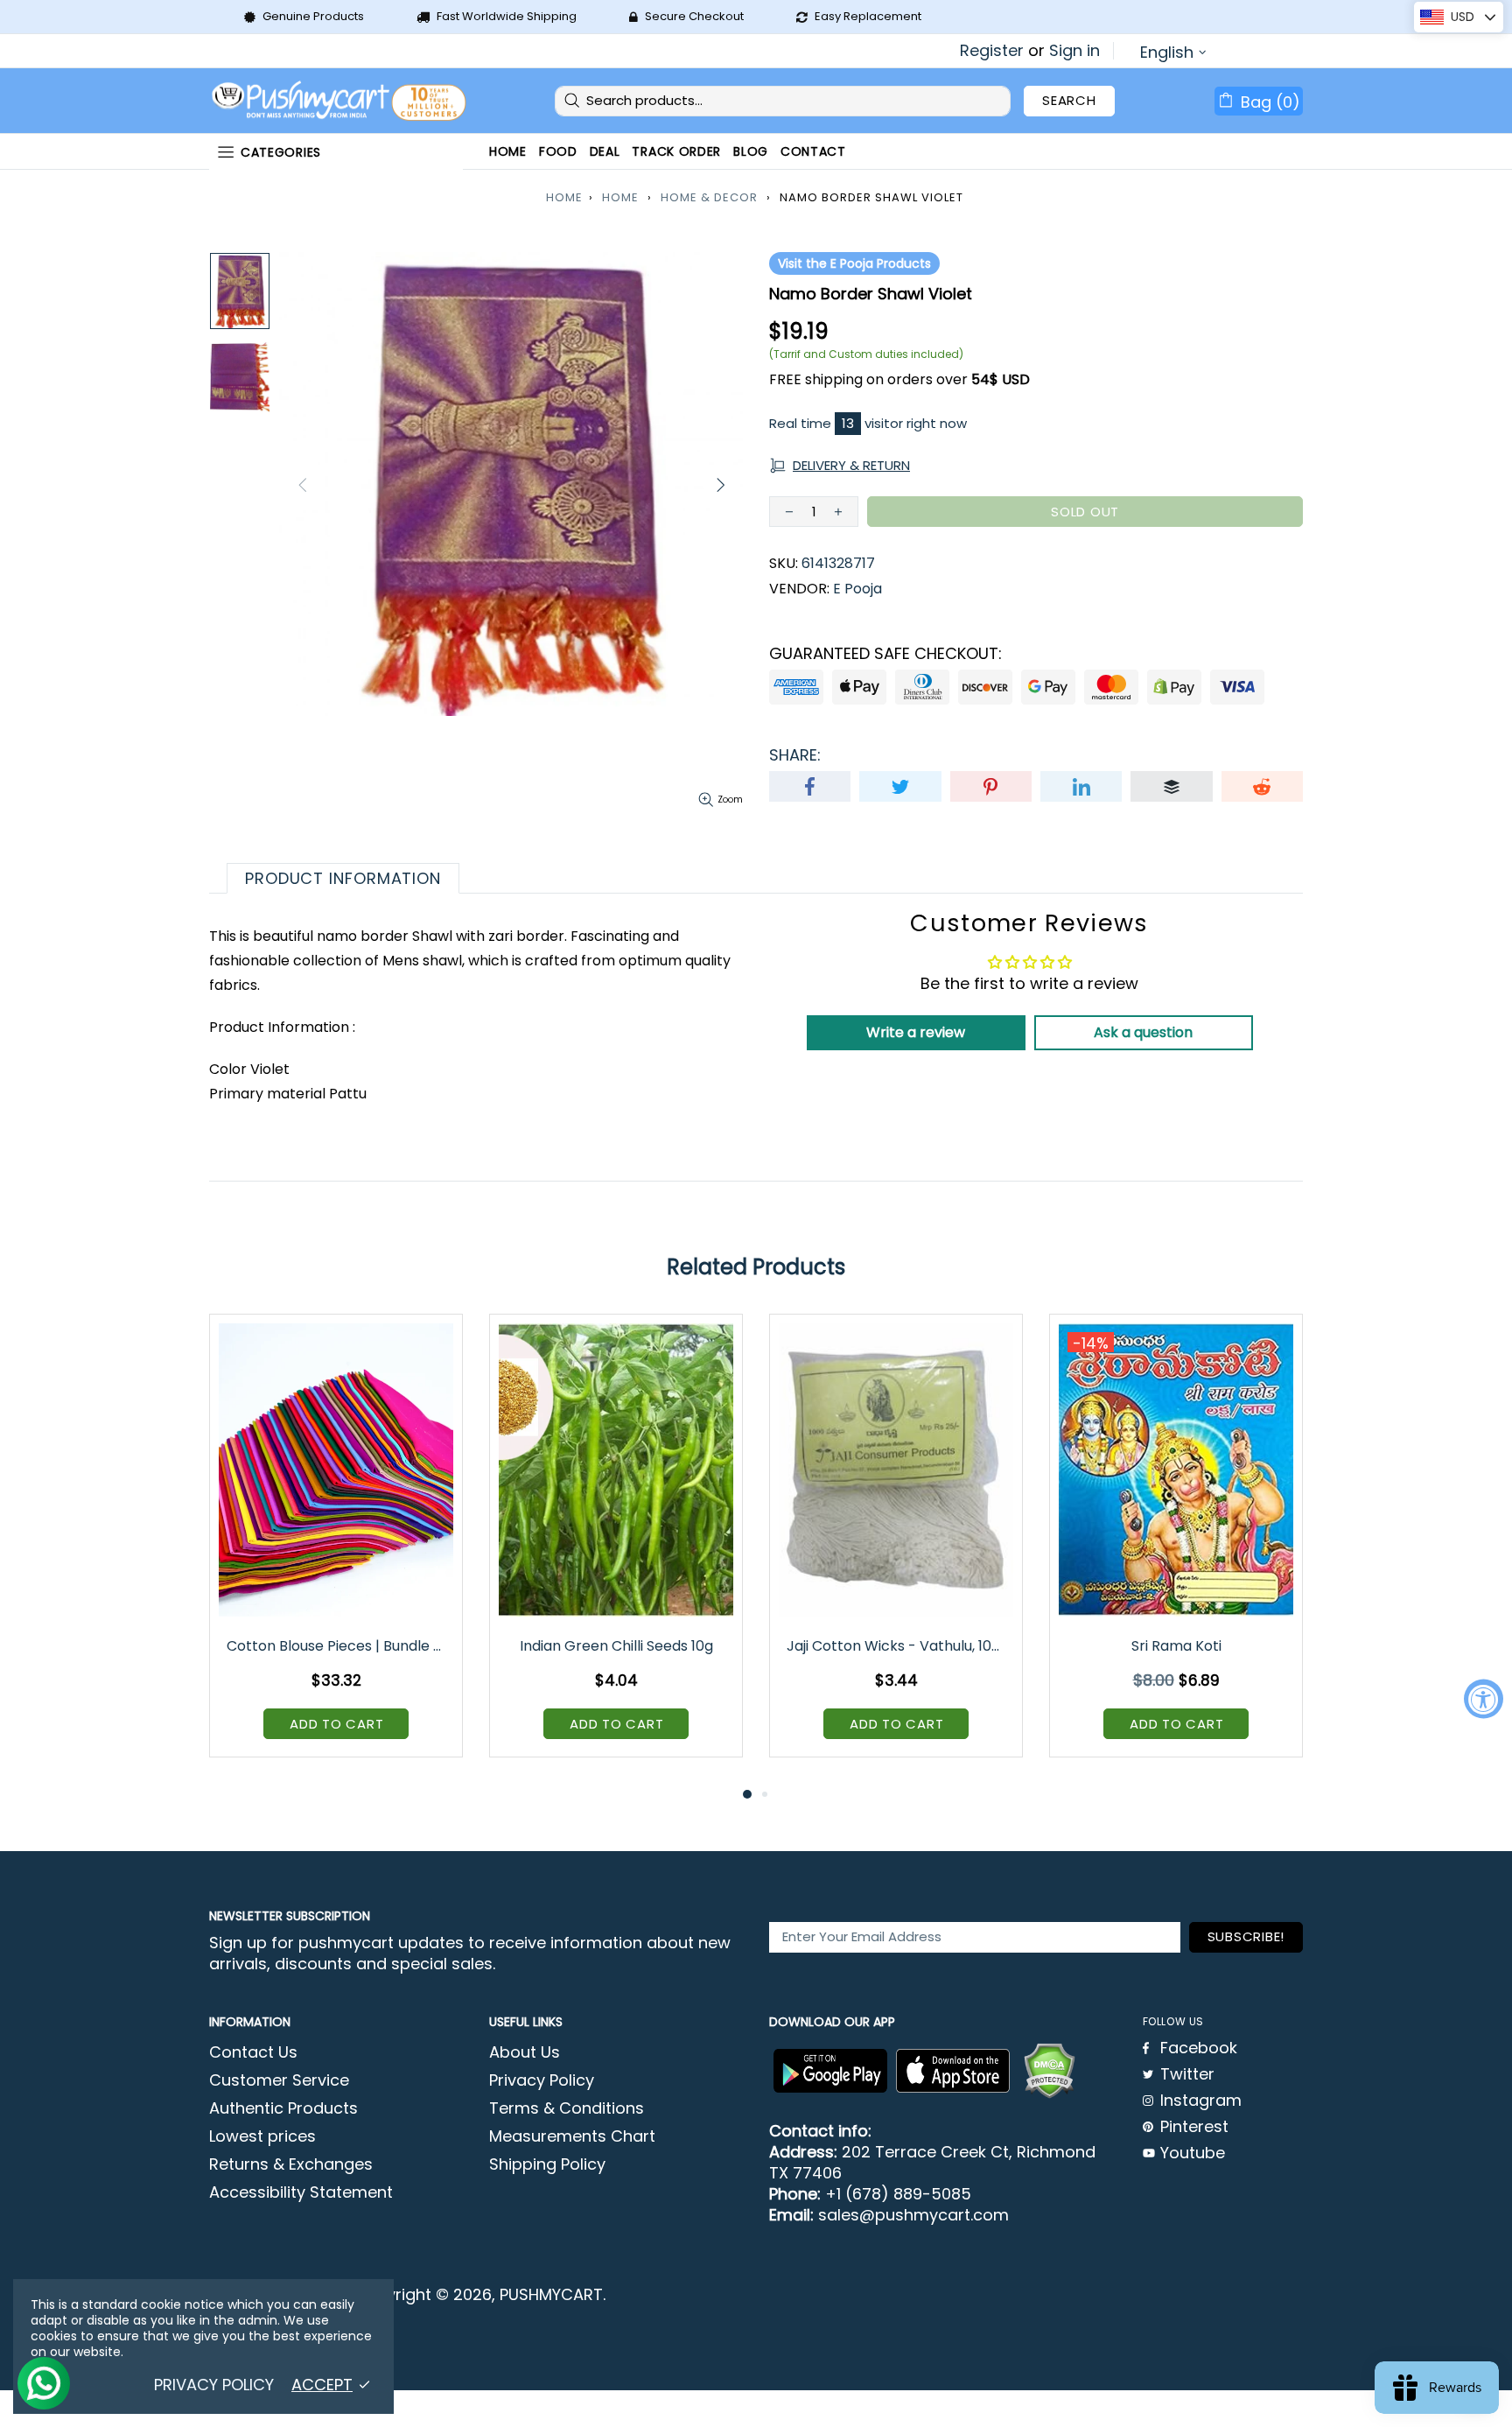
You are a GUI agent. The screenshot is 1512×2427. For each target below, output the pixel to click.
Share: (795, 755)
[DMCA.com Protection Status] (1049, 2071)
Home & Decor (709, 197)
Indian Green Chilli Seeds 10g (616, 1646)
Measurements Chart (572, 2136)
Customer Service (279, 2080)
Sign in (1074, 51)
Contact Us (253, 2052)
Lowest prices (262, 2136)
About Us (525, 2052)
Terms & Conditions (567, 2108)
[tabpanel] (336, 1549)
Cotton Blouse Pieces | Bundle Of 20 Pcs (337, 1646)
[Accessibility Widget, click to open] (1484, 1699)
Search (1069, 100)
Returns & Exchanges (291, 2164)
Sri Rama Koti (1176, 1646)
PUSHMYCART (340, 101)
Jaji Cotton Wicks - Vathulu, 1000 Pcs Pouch (897, 1646)
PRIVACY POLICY (214, 2385)
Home (564, 197)
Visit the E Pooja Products (854, 263)
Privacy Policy (542, 2080)
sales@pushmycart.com (913, 2215)
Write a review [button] (916, 1032)
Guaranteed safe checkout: (885, 654)
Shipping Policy (547, 2164)
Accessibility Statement (301, 2192)
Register (992, 51)
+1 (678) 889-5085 (898, 2194)
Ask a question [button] (1143, 1032)
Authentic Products (283, 2108)
